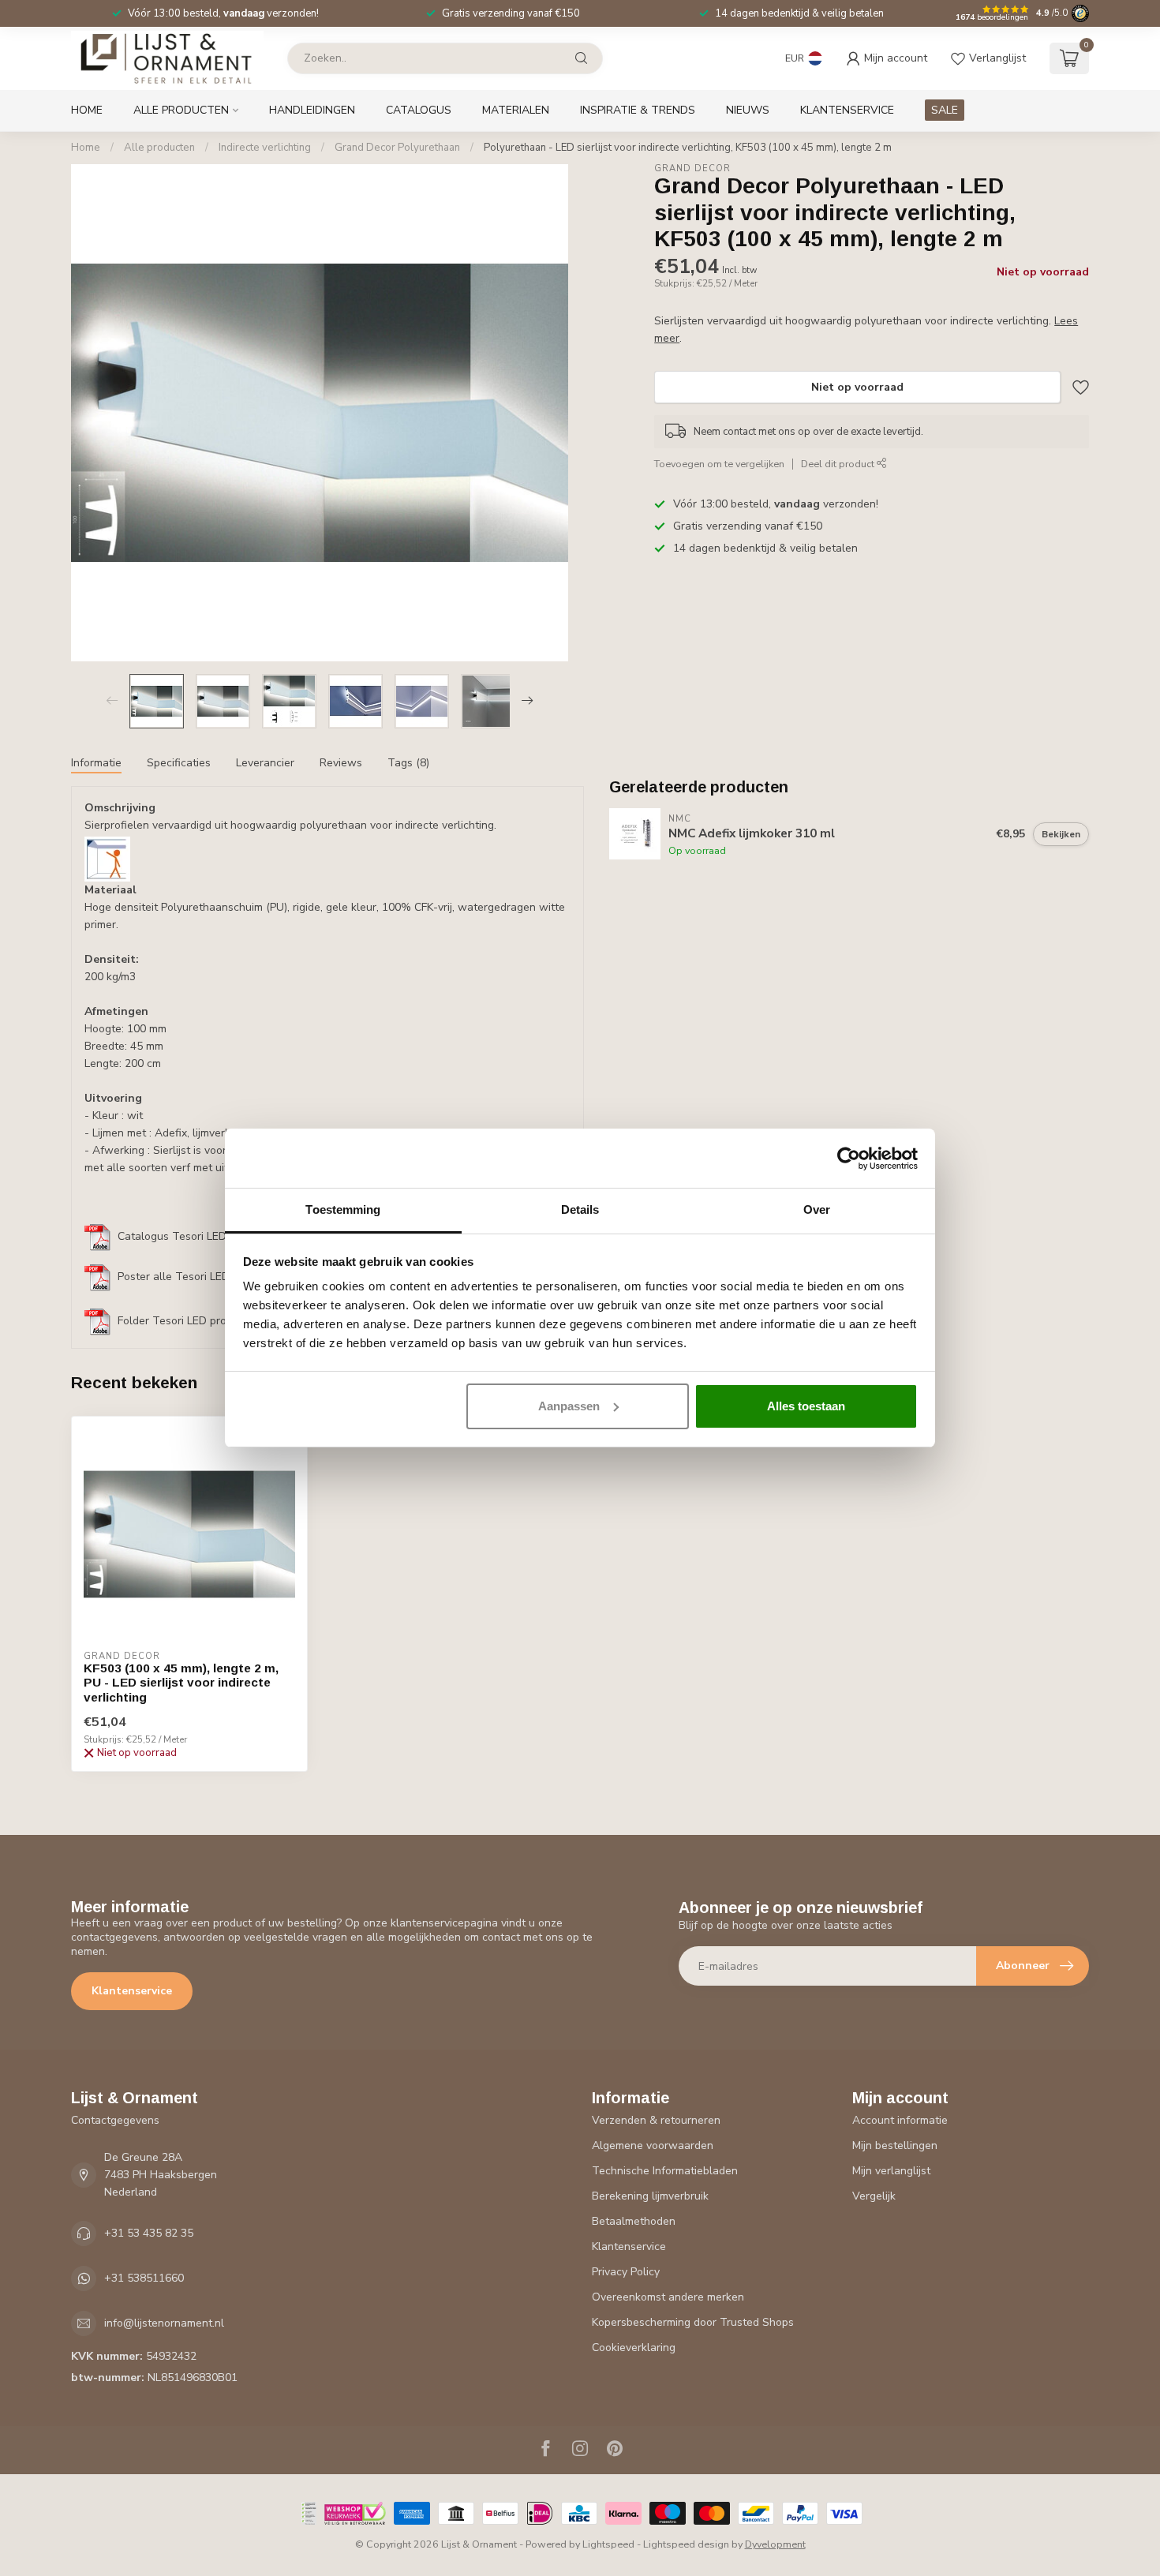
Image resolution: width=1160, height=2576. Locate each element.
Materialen (516, 110)
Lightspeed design (686, 2544)
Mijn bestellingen (895, 2145)
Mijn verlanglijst (891, 2171)
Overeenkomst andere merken (668, 2297)
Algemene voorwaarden (653, 2145)
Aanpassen (569, 1406)
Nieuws (748, 110)
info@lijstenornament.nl (164, 2323)
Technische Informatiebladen (665, 2171)
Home (87, 110)
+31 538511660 (144, 2278)
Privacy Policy (626, 2272)
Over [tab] (817, 1209)
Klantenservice (847, 110)
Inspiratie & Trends (638, 110)
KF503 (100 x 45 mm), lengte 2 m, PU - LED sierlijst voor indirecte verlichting (181, 1683)
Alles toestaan (806, 1406)
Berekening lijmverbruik (650, 2196)
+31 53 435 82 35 (149, 2233)
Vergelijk (874, 2196)
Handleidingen (312, 110)
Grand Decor (692, 168)
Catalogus (419, 110)
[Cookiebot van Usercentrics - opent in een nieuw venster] (849, 1159)
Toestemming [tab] (343, 1209)
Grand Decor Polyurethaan (397, 148)
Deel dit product (839, 464)
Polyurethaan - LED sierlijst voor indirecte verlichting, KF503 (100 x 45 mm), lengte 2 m (688, 148)
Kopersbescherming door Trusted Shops (693, 2322)
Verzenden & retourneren (656, 2120)
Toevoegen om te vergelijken (719, 464)
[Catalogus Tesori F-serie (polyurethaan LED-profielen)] (98, 1237)
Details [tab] (580, 1209)
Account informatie (900, 2120)
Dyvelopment (775, 2544)
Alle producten (181, 110)
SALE (945, 110)
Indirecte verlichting (265, 148)
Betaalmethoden (634, 2221)
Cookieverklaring (634, 2348)
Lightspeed (608, 2544)
